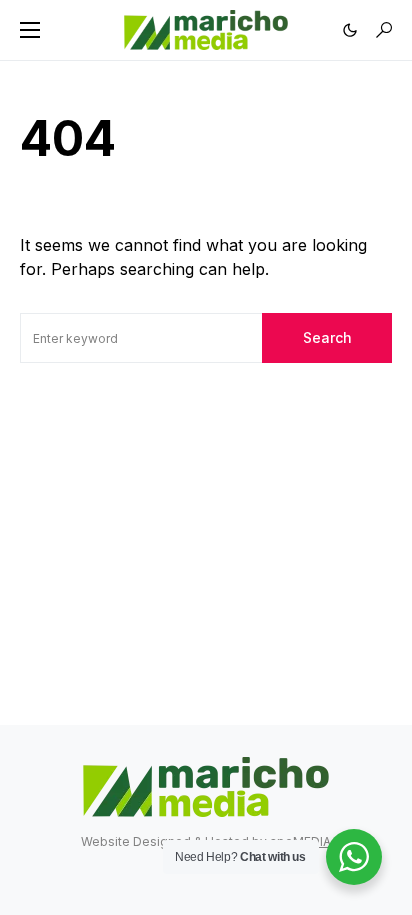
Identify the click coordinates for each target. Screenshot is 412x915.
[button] (30, 30)
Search (327, 337)
